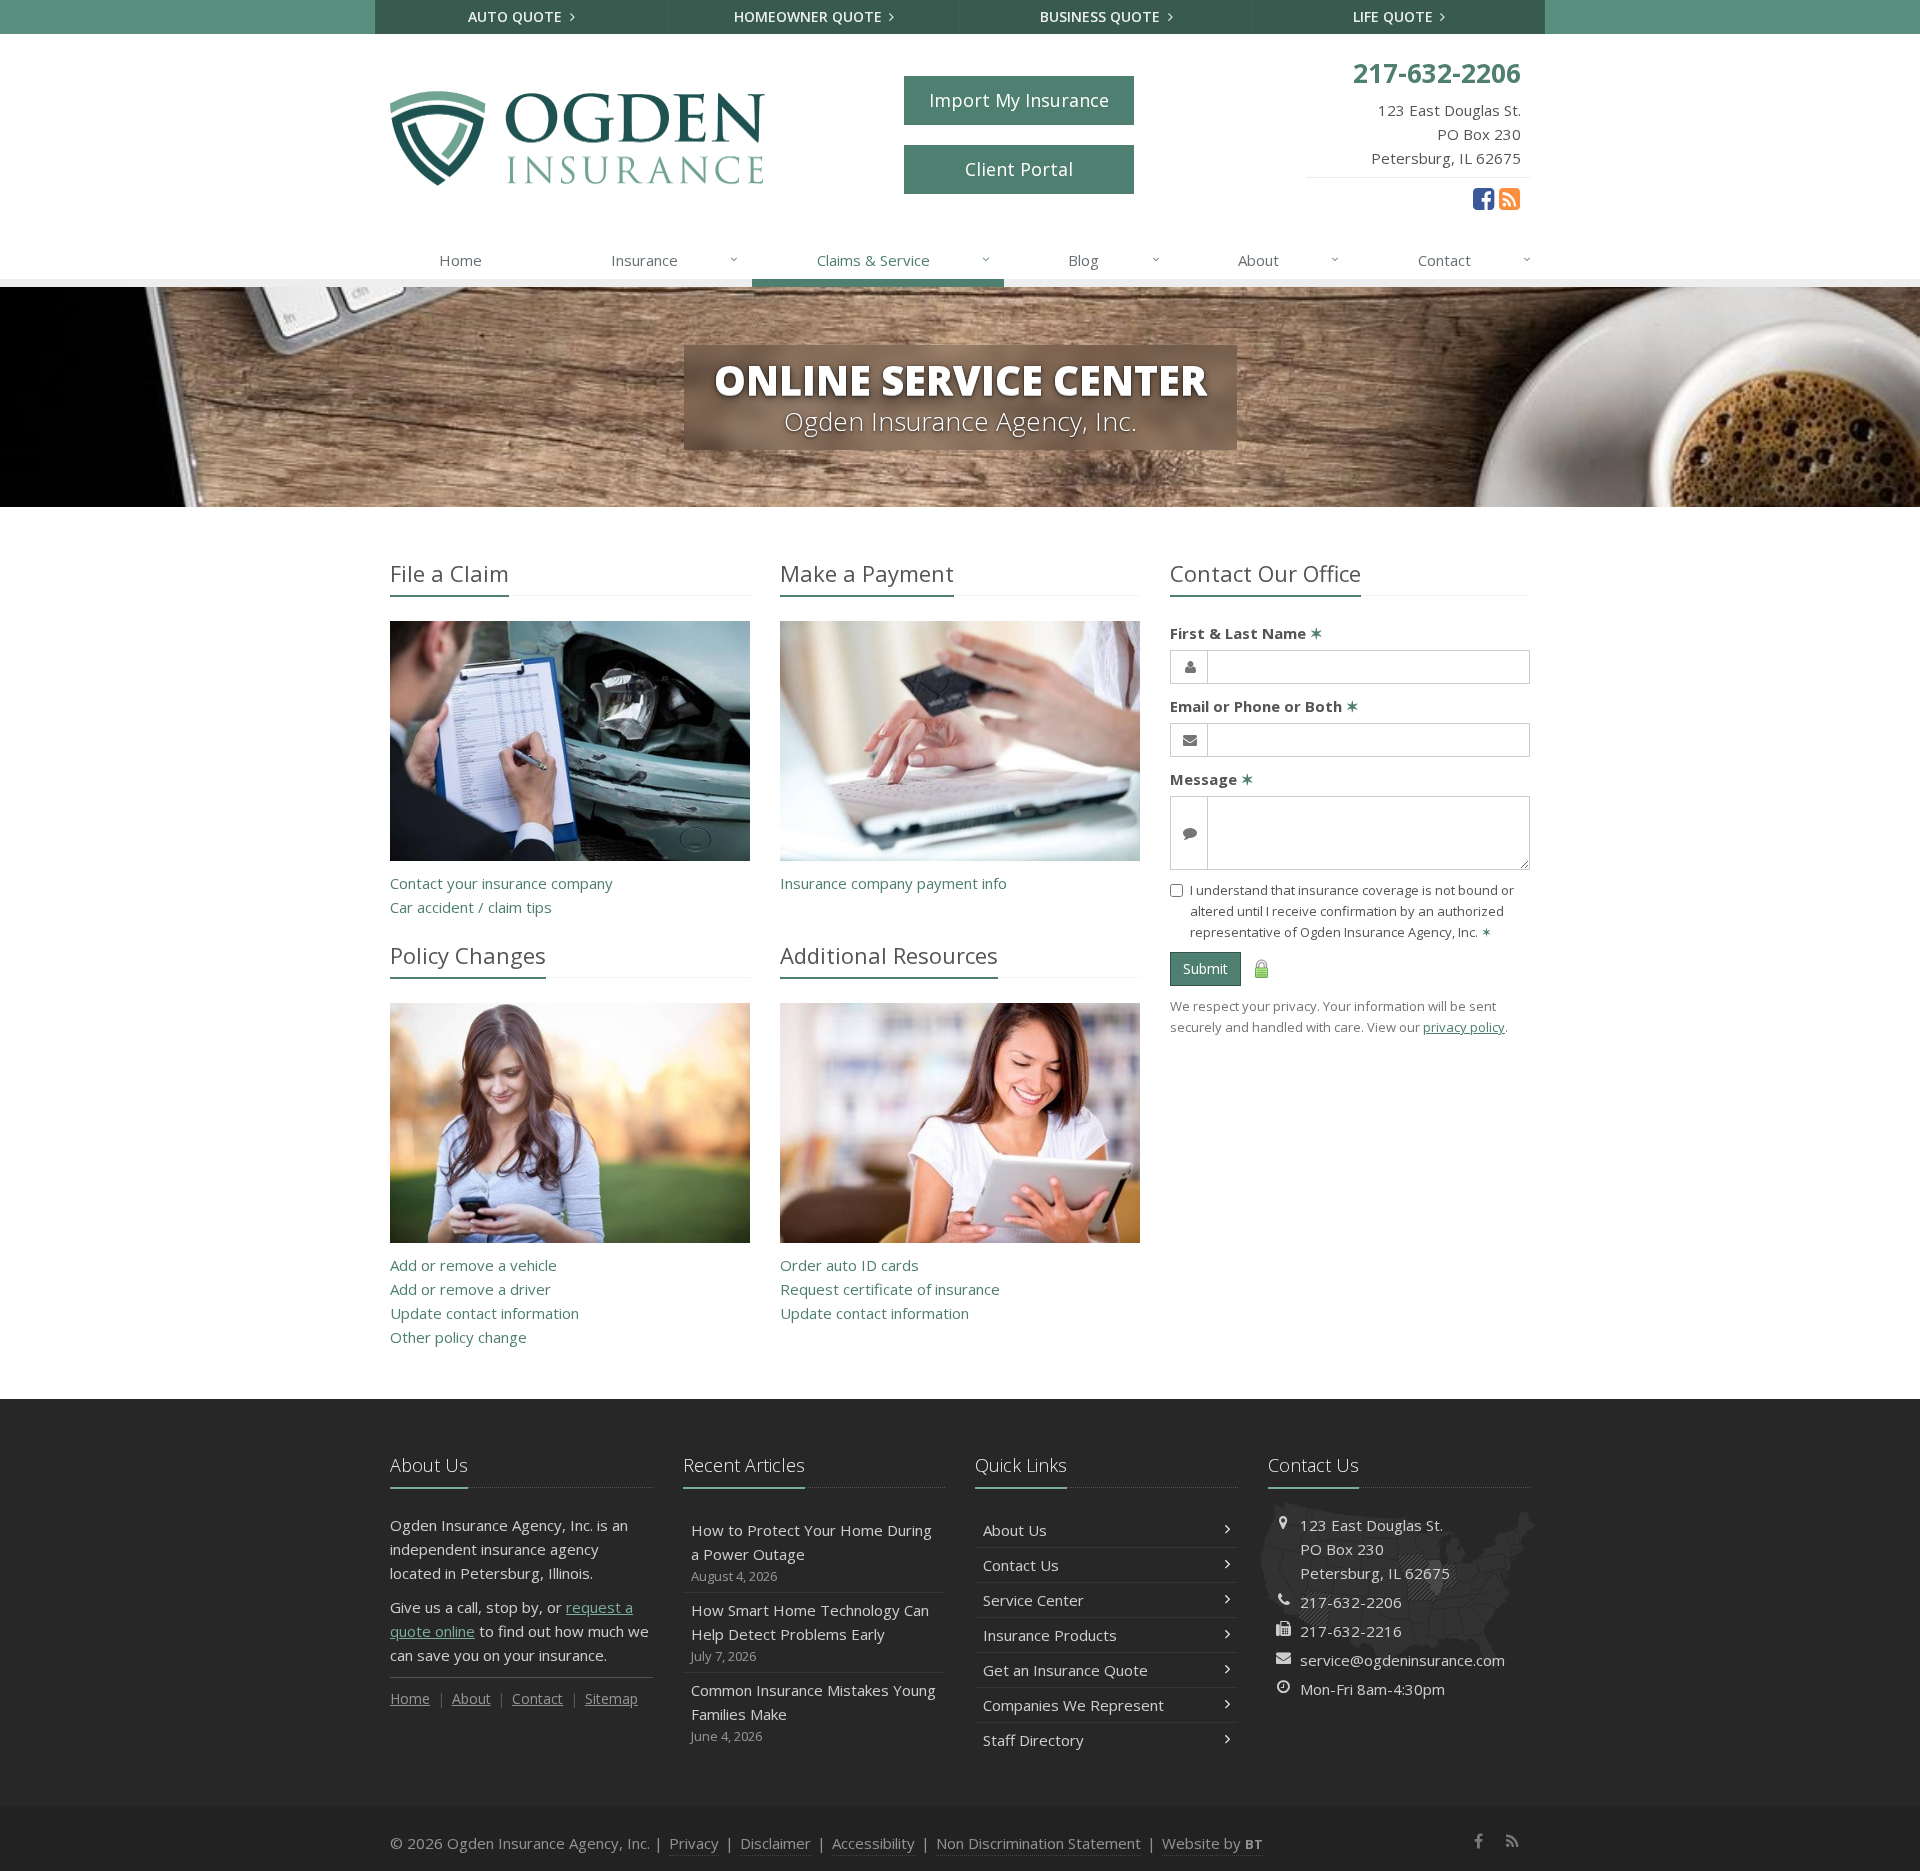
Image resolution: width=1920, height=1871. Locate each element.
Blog (1113, 259)
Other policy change (458, 1337)
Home (460, 260)
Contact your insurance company (501, 883)
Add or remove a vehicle (473, 1265)
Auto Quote (517, 16)
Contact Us (1021, 1565)
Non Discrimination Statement (1038, 1843)
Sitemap (611, 1698)
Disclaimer (775, 1843)
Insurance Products (1050, 1635)
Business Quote (1102, 16)
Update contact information (484, 1313)
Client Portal (1019, 169)
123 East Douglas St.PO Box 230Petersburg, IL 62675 (1375, 1549)
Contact (1474, 259)
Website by (1212, 1843)
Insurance (674, 259)
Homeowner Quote (810, 16)
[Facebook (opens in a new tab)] (1483, 198)
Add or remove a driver (470, 1289)
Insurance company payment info (893, 883)
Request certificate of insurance (890, 1289)
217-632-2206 (1351, 1602)
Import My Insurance (1019, 100)
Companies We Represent (1073, 1705)
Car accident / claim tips (471, 907)
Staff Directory (1033, 1740)
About (1288, 259)
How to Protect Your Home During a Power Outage (811, 1552)
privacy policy (1464, 1027)
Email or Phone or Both (1264, 706)
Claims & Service (903, 259)
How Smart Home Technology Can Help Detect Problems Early (810, 1632)
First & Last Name (1246, 633)
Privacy (694, 1843)
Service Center (1033, 1600)
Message (1212, 779)
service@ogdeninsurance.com (1402, 1660)
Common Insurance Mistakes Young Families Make (813, 1712)
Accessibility (873, 1843)
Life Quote (1395, 16)
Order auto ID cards (849, 1265)
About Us (1015, 1530)
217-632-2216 (1351, 1631)
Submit (1205, 968)
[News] (1509, 198)
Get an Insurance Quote (1065, 1670)
